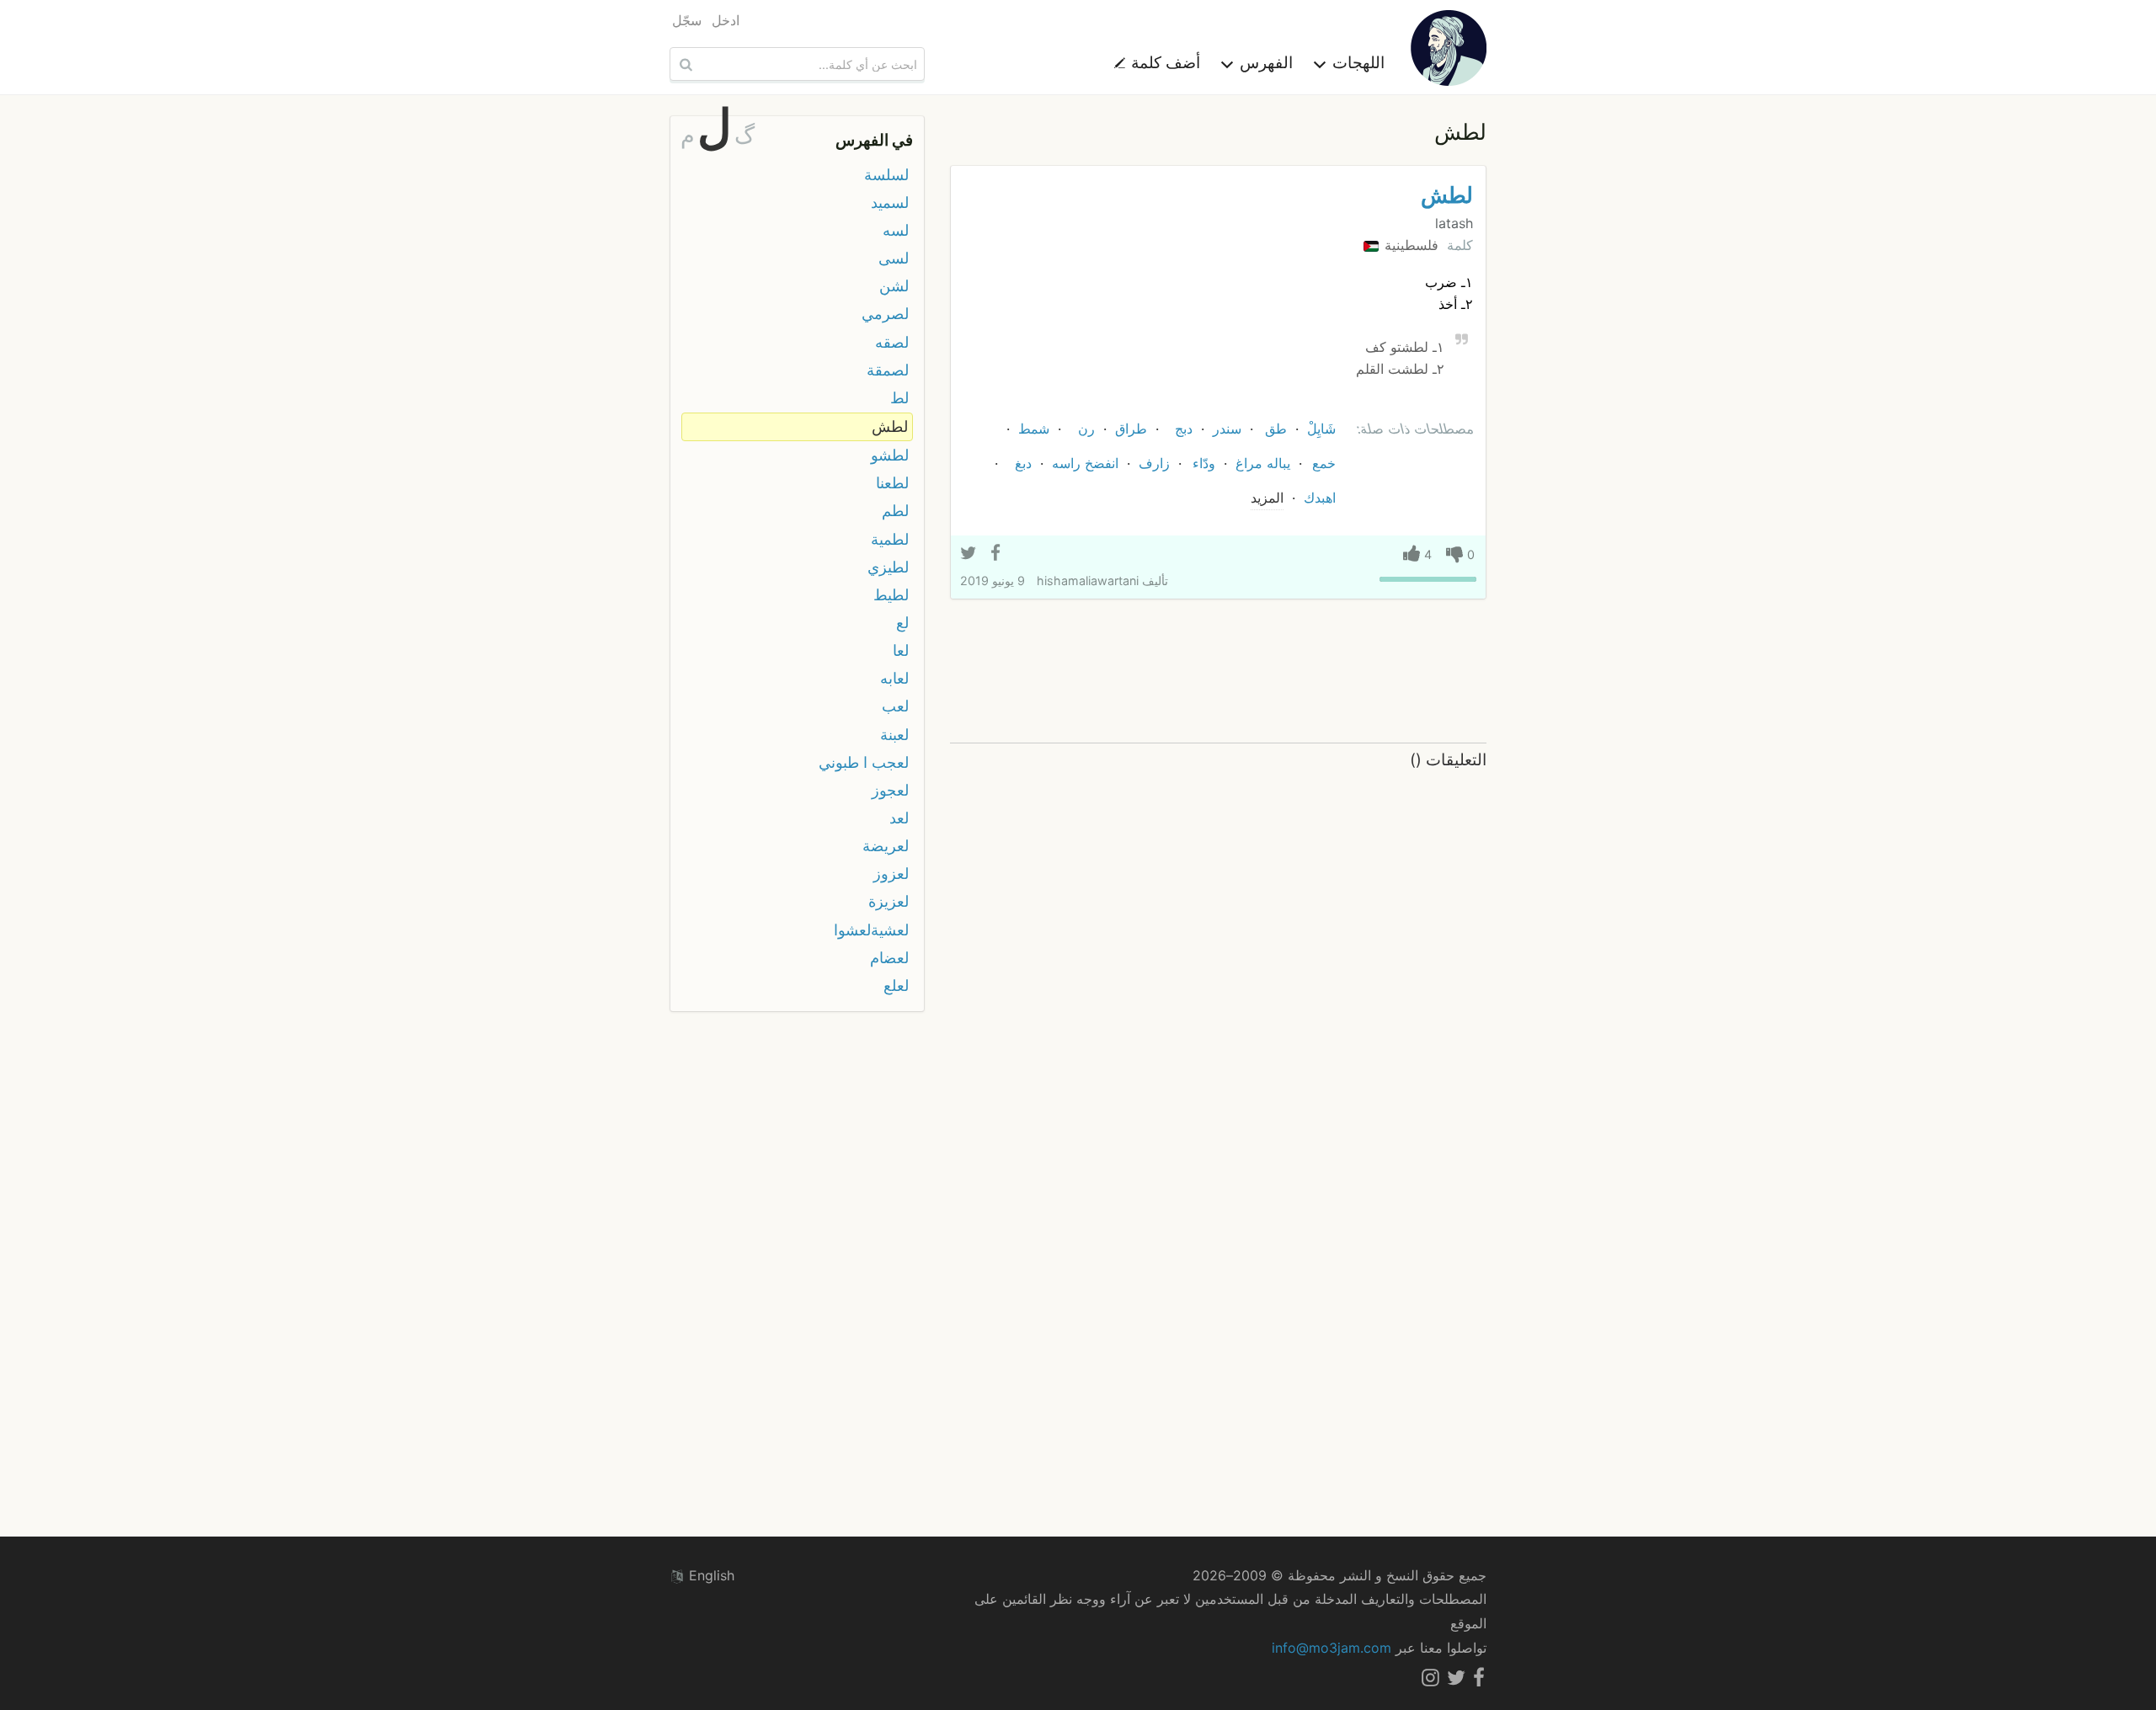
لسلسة (886, 175)
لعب (895, 706)
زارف (1154, 463)
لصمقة (888, 370)
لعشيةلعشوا (871, 930)
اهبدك (1320, 498)
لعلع (896, 986)
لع (902, 623)
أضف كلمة (1163, 62)
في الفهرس (874, 140)
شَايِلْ (1321, 429)
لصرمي (885, 314)
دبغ (1023, 463)
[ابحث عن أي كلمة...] (684, 64)
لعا (901, 650)
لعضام (889, 958)
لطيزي (888, 567)
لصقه (892, 342)
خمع (1324, 463)
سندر (1227, 429)
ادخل (726, 20)
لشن (894, 286)
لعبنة (894, 735)
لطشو (890, 455)
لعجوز (890, 790)
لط (899, 398)
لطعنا (892, 483)
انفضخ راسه (1085, 463)
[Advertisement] (1218, 672)
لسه (896, 230)
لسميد (890, 202)
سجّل (687, 20)
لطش (1447, 195)
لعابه (894, 678)
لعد (899, 818)
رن (1086, 429)
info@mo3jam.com (1331, 1648)
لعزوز (891, 874)
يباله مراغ (1263, 463)
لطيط (891, 595)
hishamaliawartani (1088, 581)
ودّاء (1204, 463)
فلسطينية (1409, 245)
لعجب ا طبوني (864, 762)
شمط (1034, 429)
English (710, 1575)
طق (1276, 429)
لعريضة (886, 846)
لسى (894, 258)
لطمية (890, 539)
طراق (1131, 429)
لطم (895, 511)
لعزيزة (889, 901)
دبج (1184, 429)
